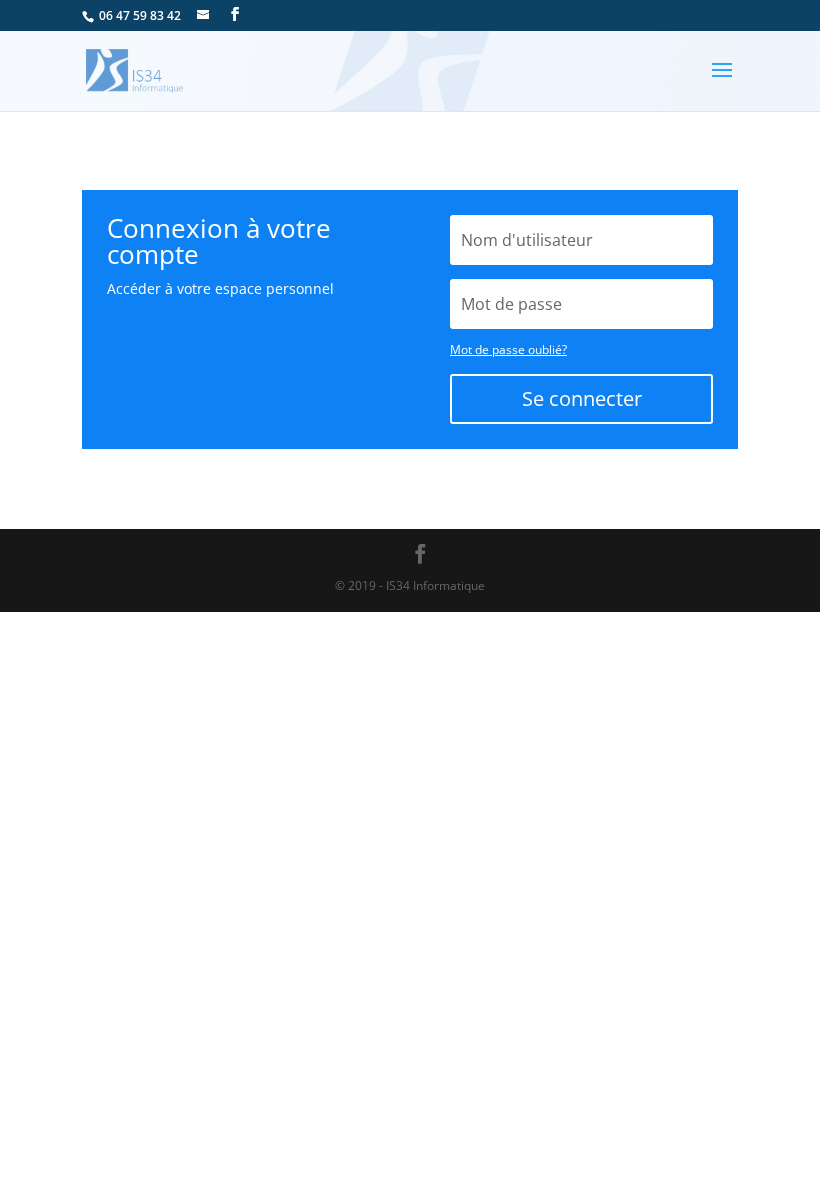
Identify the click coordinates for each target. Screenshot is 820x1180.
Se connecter (582, 398)
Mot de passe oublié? (508, 349)
